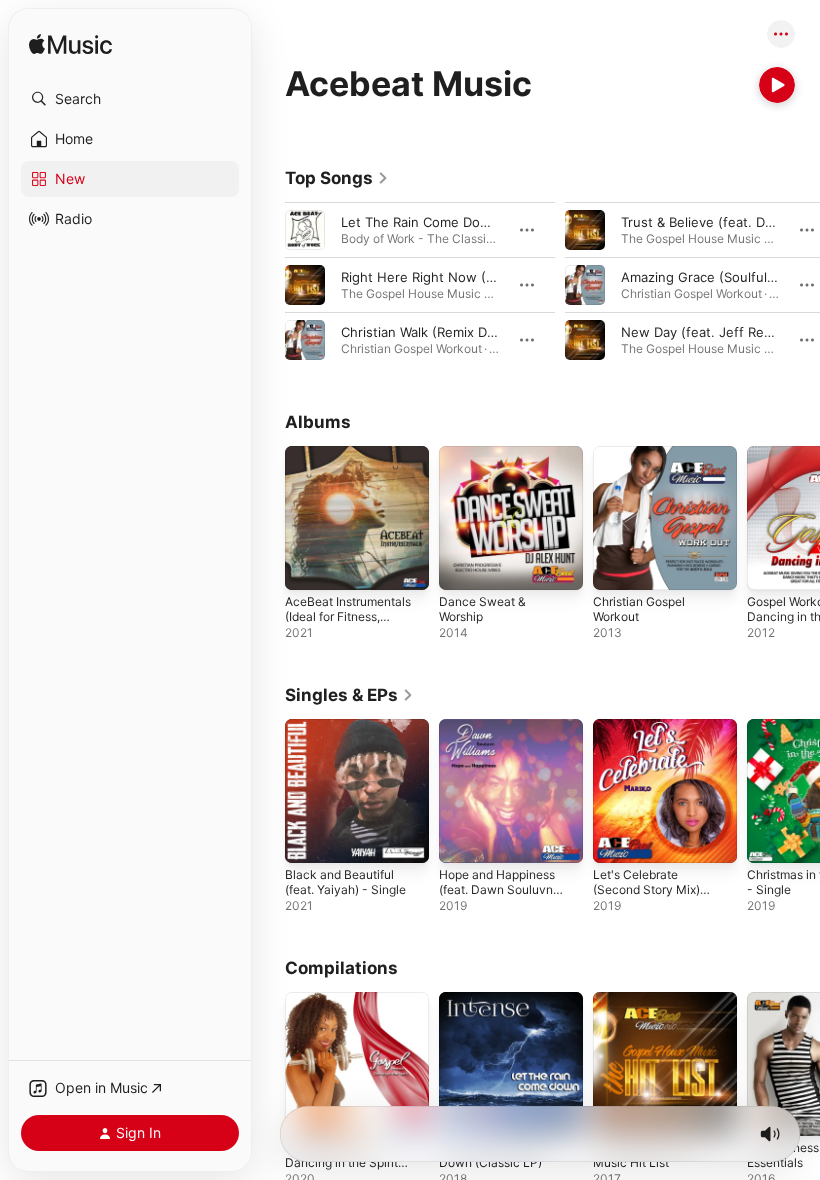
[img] (70, 45)
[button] (130, 99)
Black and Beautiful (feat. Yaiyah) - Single (345, 882)
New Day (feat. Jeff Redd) (703, 332)
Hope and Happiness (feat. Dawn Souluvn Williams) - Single (497, 889)
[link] (337, 178)
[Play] (777, 85)
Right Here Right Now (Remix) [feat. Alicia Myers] (495, 277)
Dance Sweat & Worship (482, 609)
